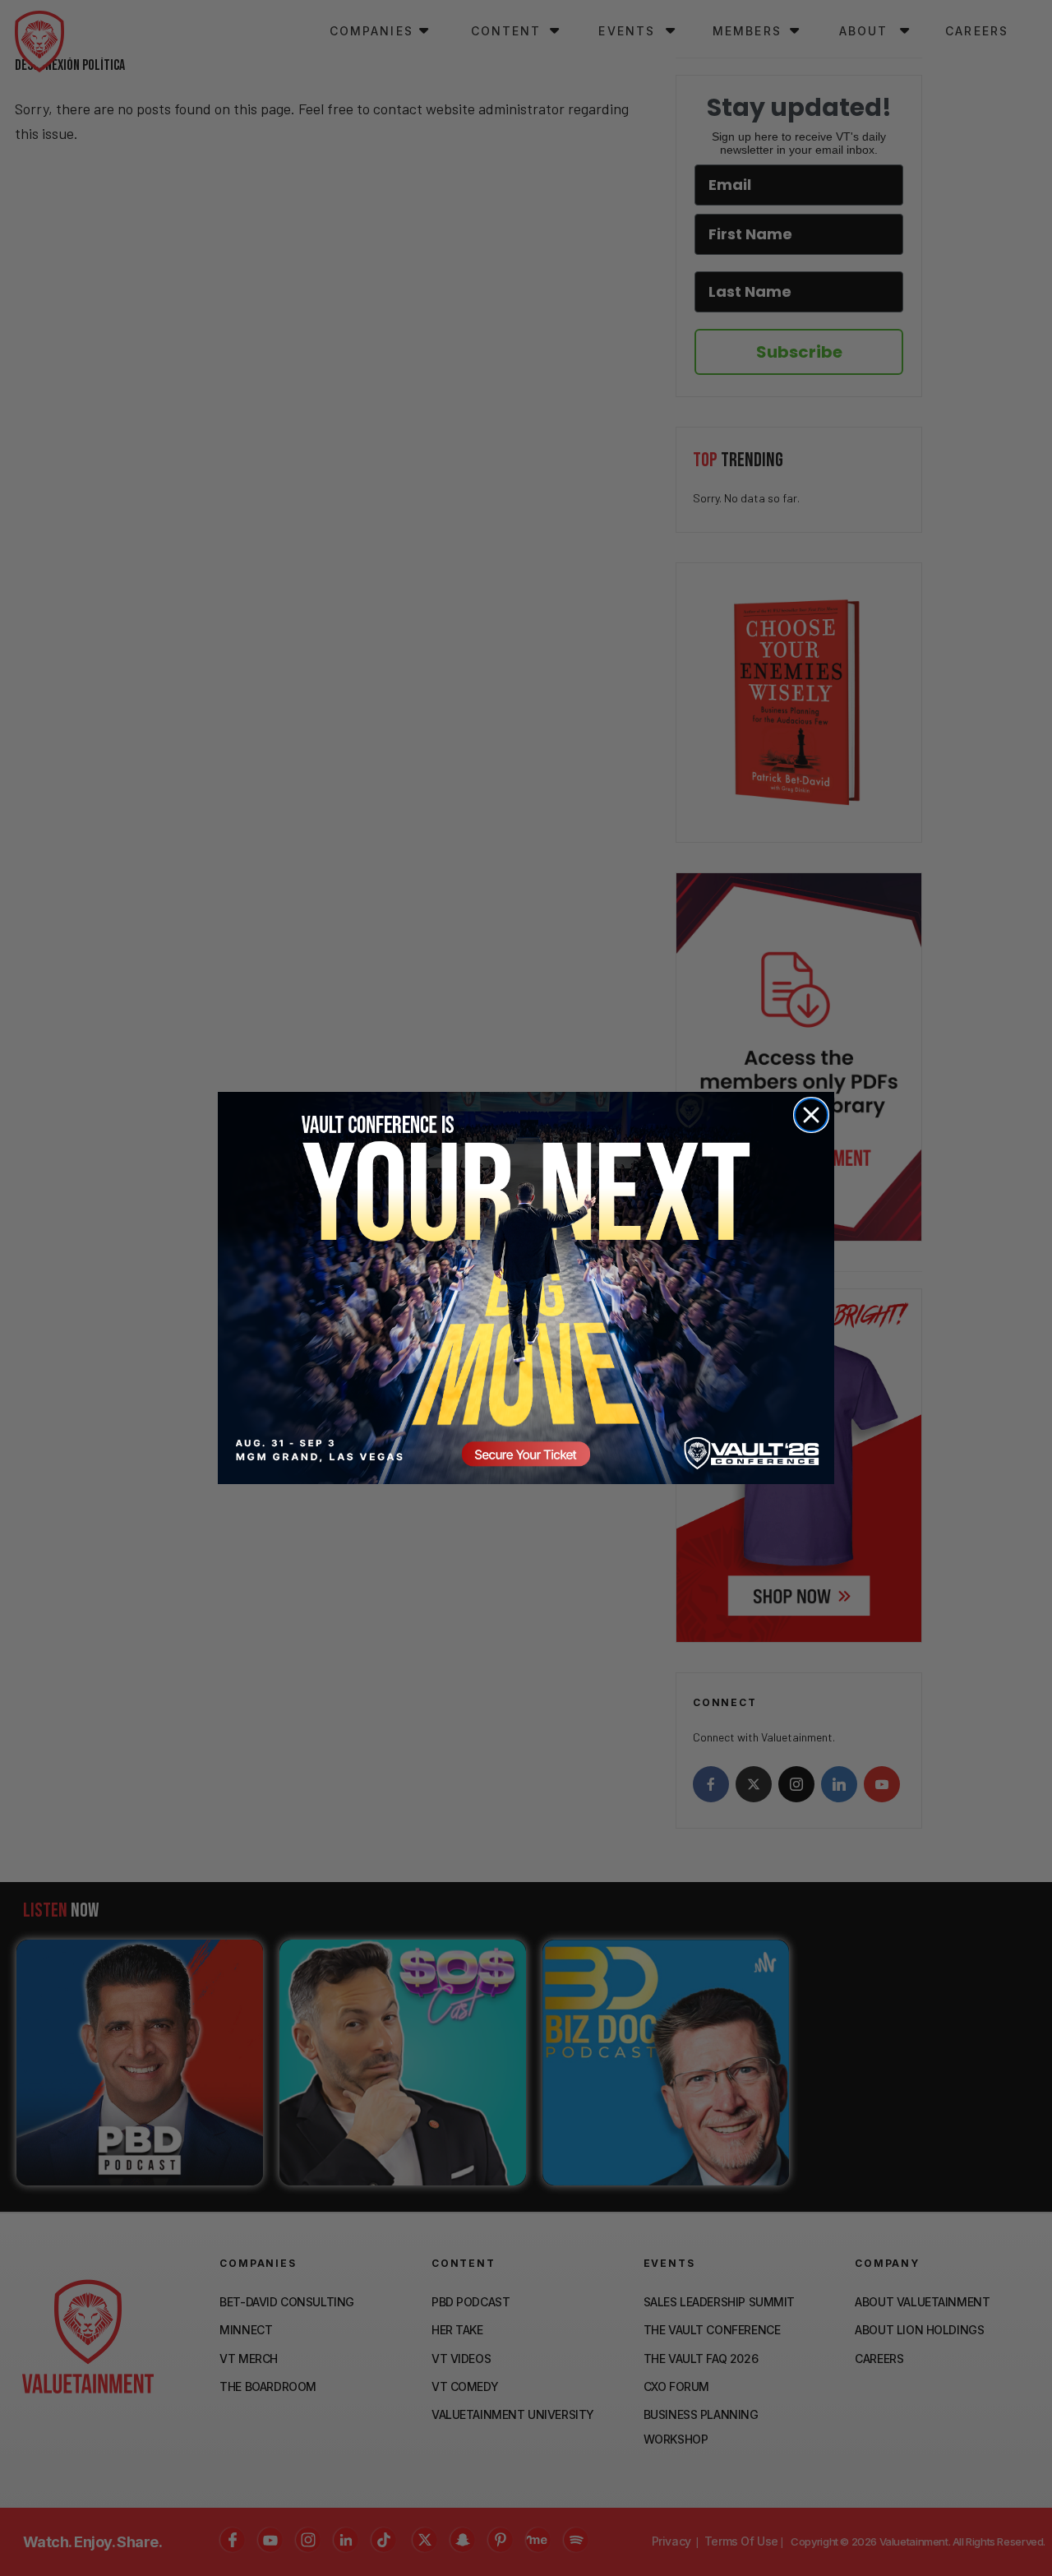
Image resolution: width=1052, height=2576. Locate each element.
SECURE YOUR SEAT (526, 1288)
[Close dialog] (811, 1115)
